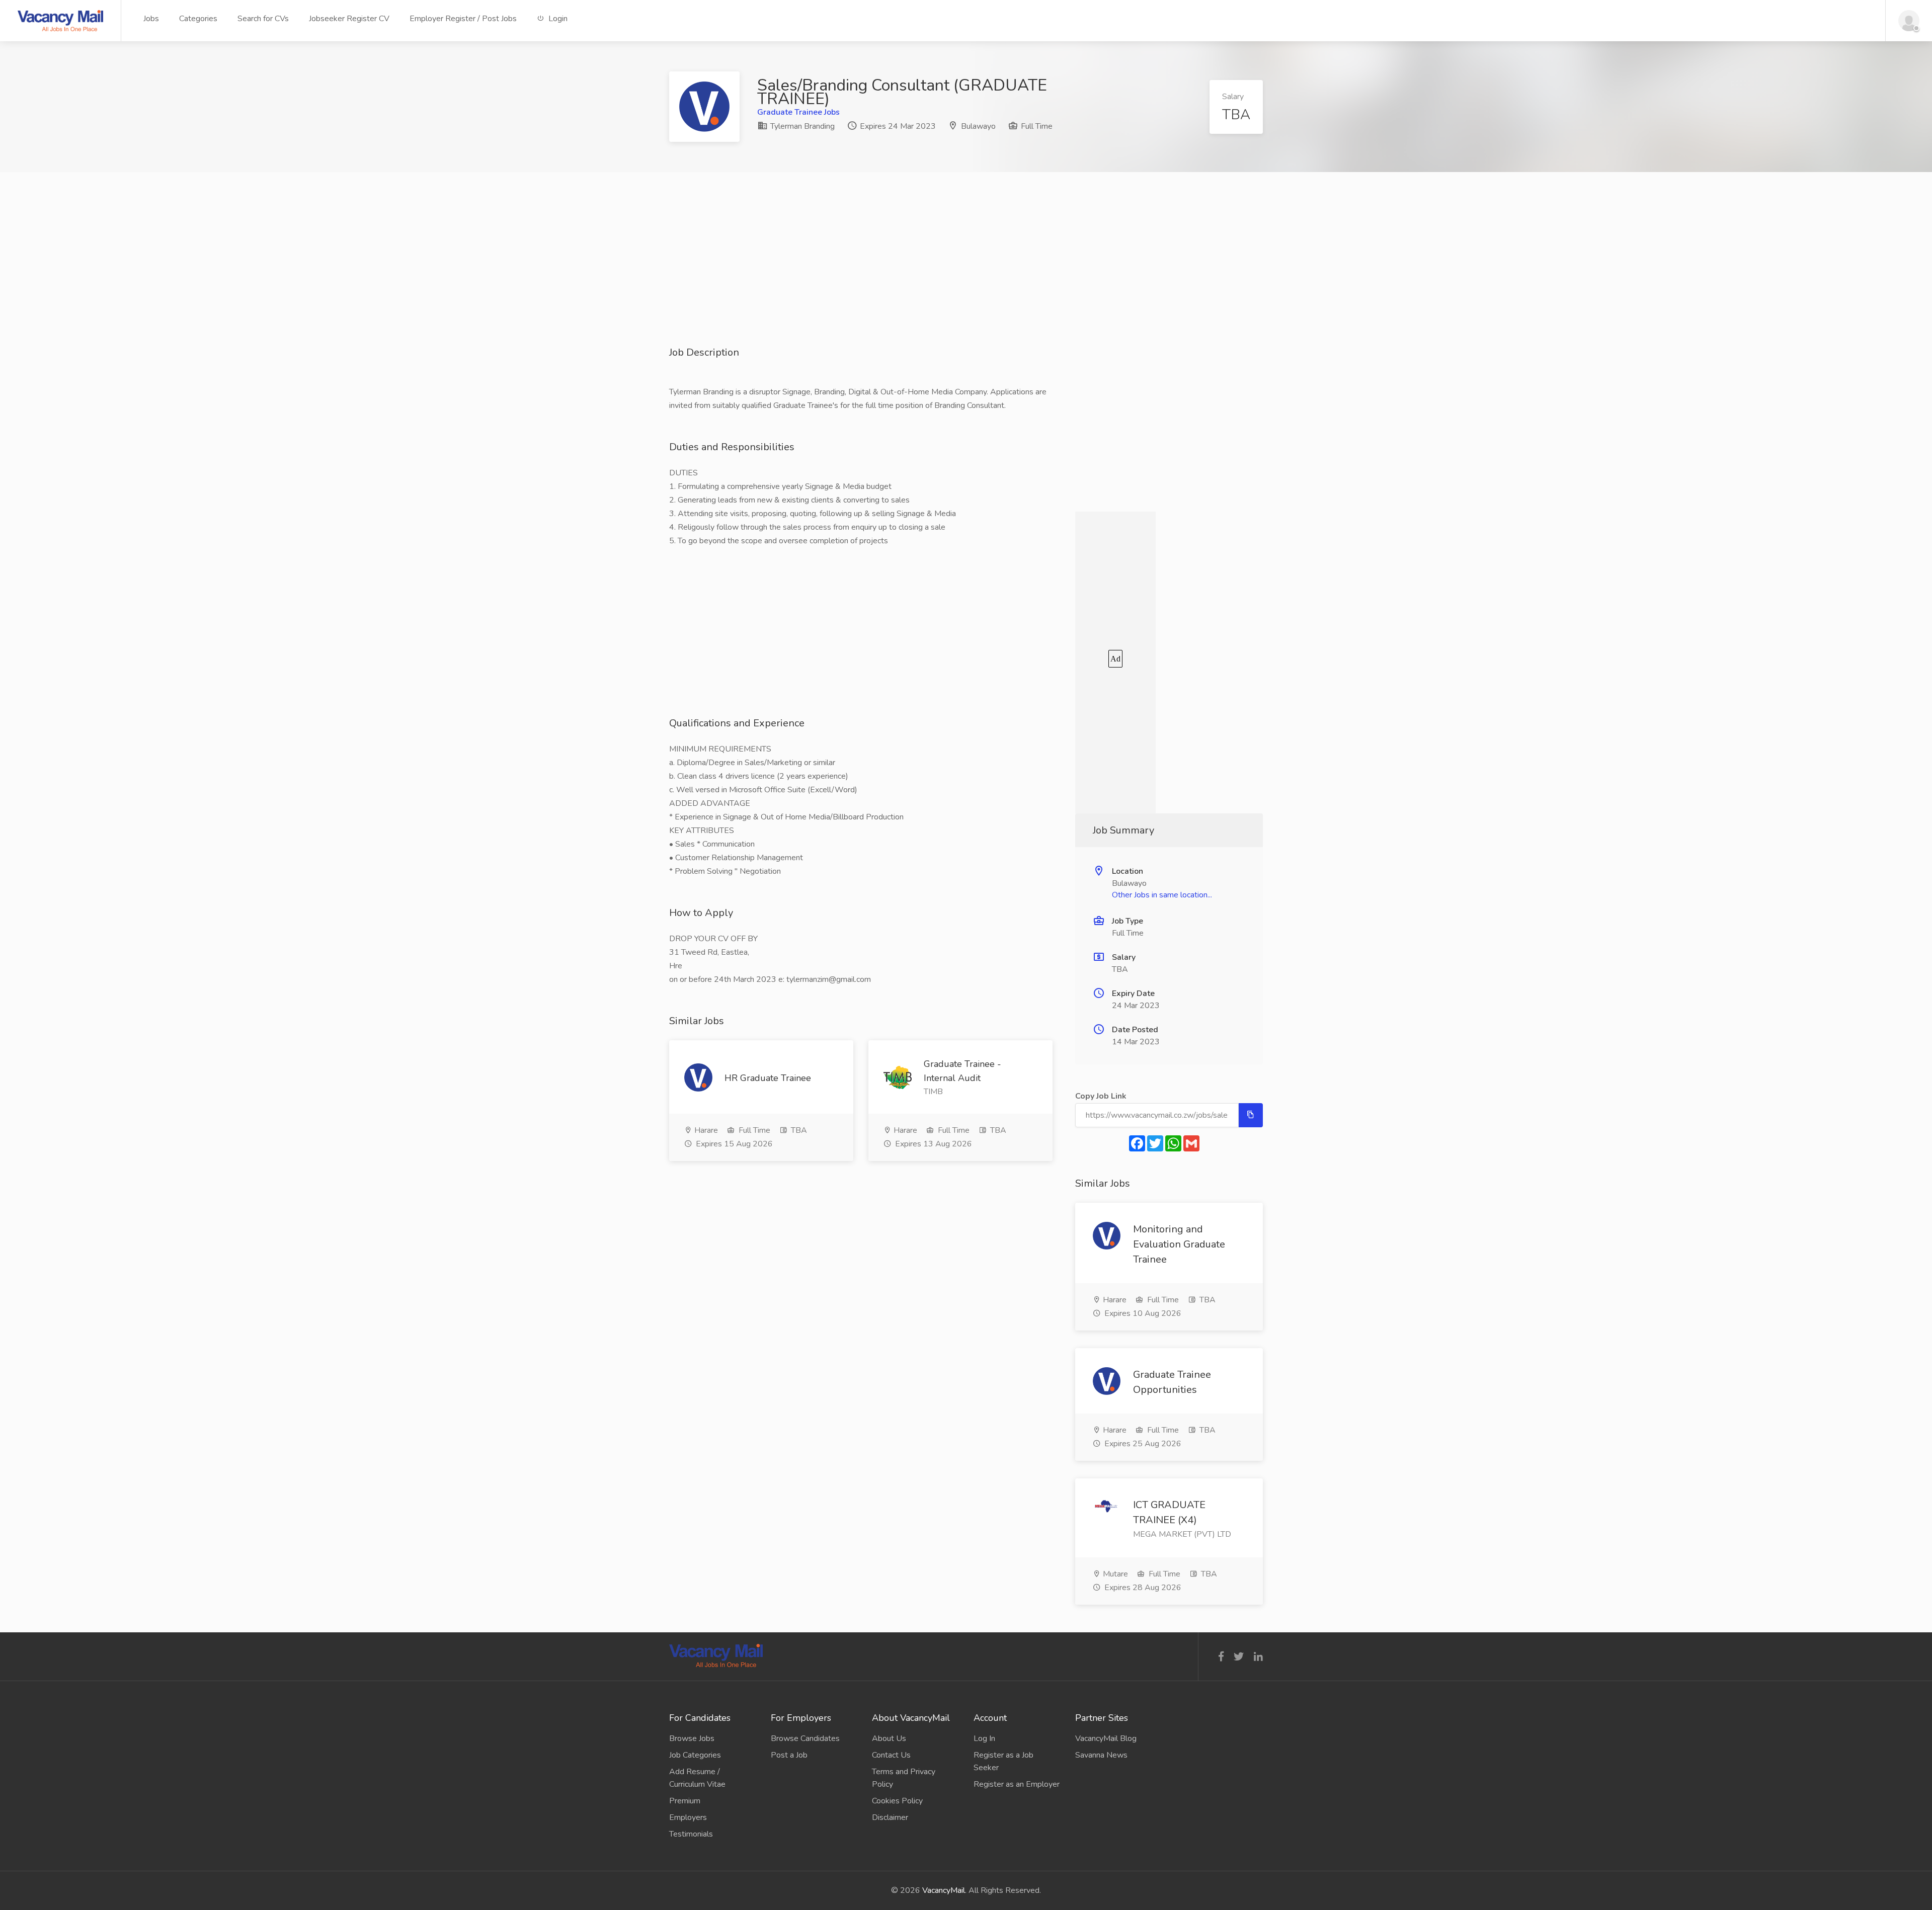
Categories (198, 19)
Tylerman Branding (801, 126)
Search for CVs (263, 19)
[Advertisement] (966, 275)
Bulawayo (978, 126)
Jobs (151, 19)
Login (557, 19)
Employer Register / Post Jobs (463, 19)
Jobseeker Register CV (349, 19)
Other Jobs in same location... (1162, 895)
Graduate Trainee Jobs (798, 112)
